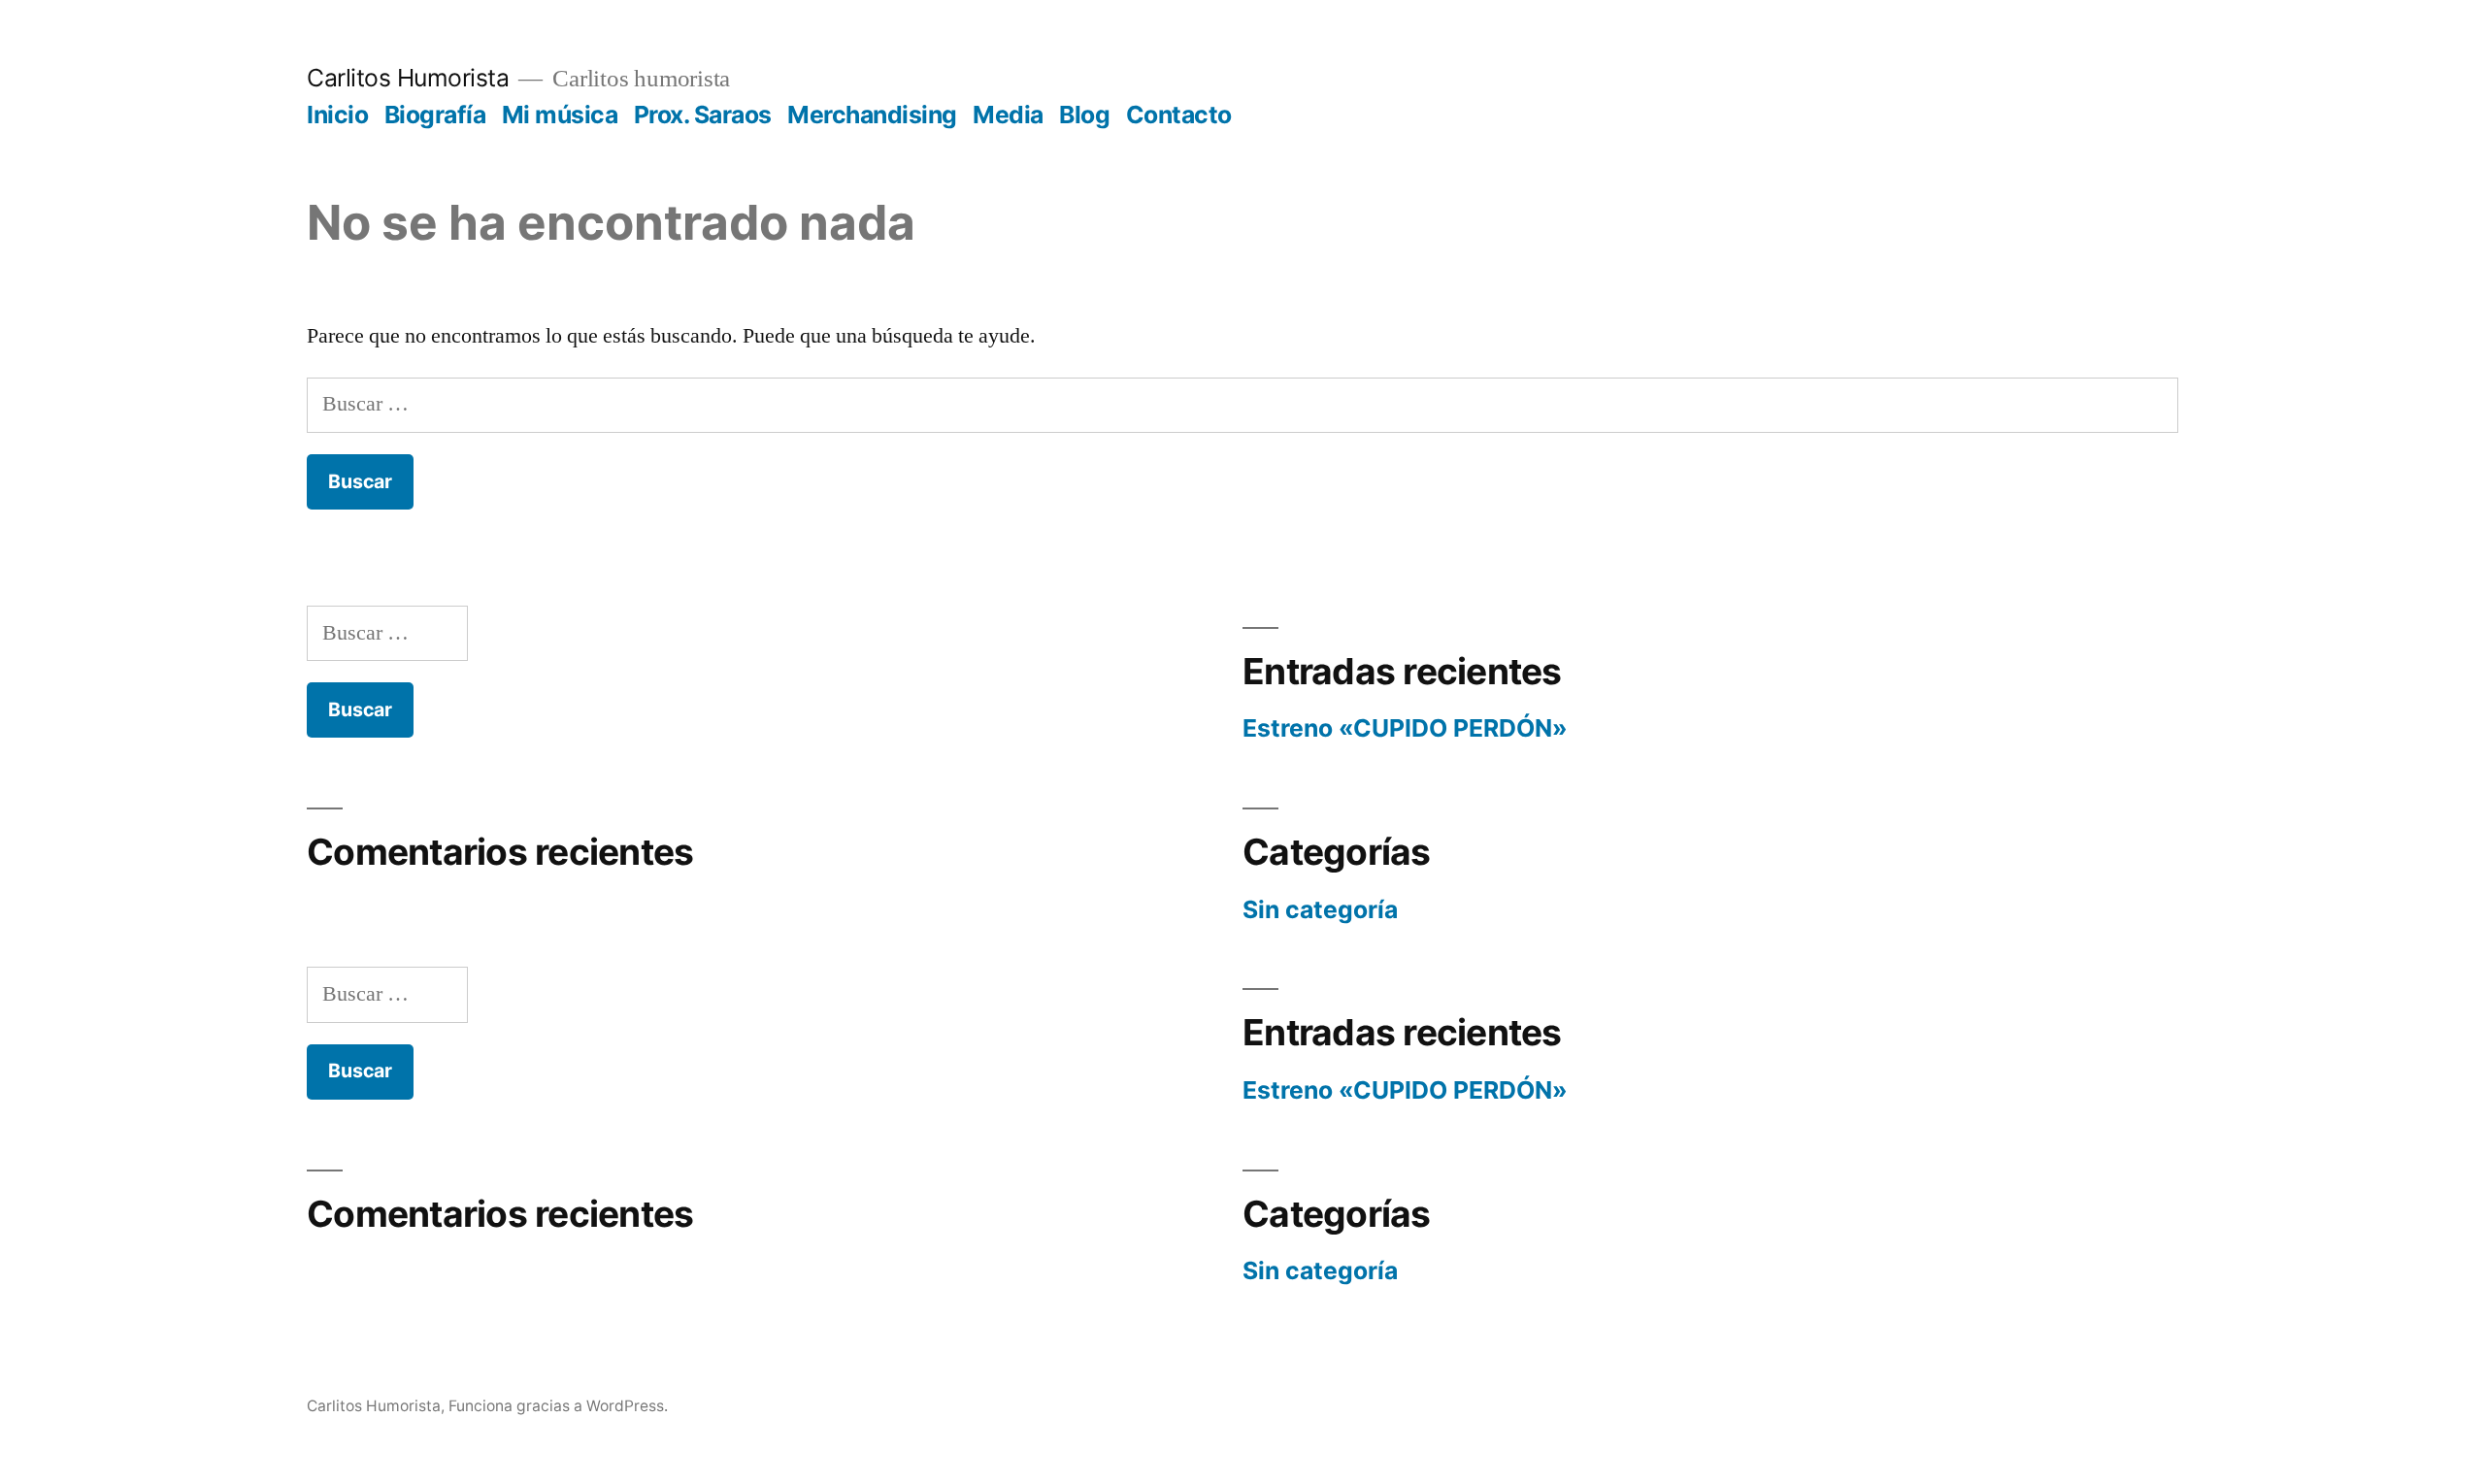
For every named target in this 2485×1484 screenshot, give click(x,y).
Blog (1084, 115)
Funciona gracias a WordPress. (558, 1406)
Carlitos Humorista (408, 78)
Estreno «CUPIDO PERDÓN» (1405, 728)
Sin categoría (1320, 909)
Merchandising (872, 115)
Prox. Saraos (703, 115)
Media (1008, 115)
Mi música (560, 115)
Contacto (1179, 115)
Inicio (337, 115)
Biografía (435, 115)
